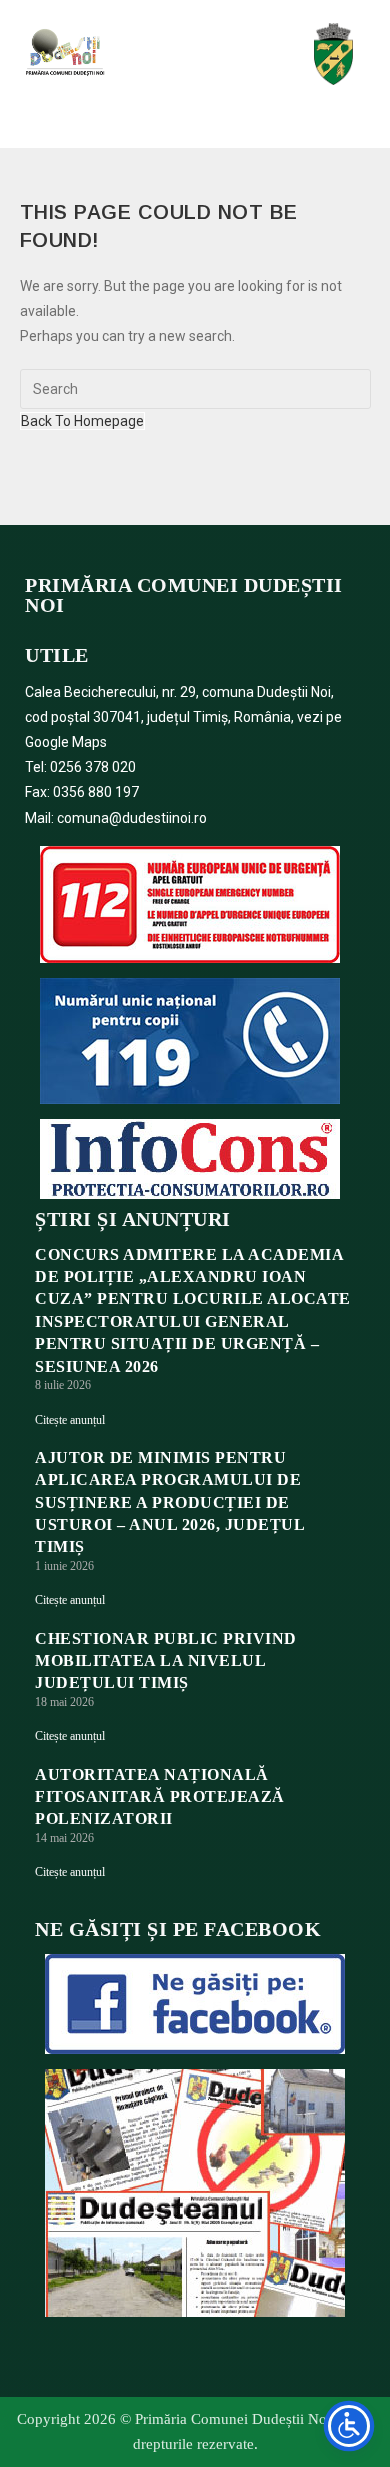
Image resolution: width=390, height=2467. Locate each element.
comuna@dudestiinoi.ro (132, 818)
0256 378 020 (93, 767)
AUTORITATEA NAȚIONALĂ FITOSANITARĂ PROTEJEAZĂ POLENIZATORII (160, 1797)
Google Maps (66, 742)
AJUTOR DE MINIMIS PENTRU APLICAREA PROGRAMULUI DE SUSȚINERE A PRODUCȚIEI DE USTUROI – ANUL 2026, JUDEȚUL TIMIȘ (169, 1502)
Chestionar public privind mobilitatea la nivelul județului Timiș (166, 1661)
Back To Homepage (82, 421)
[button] (193, 52)
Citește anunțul (70, 1420)
